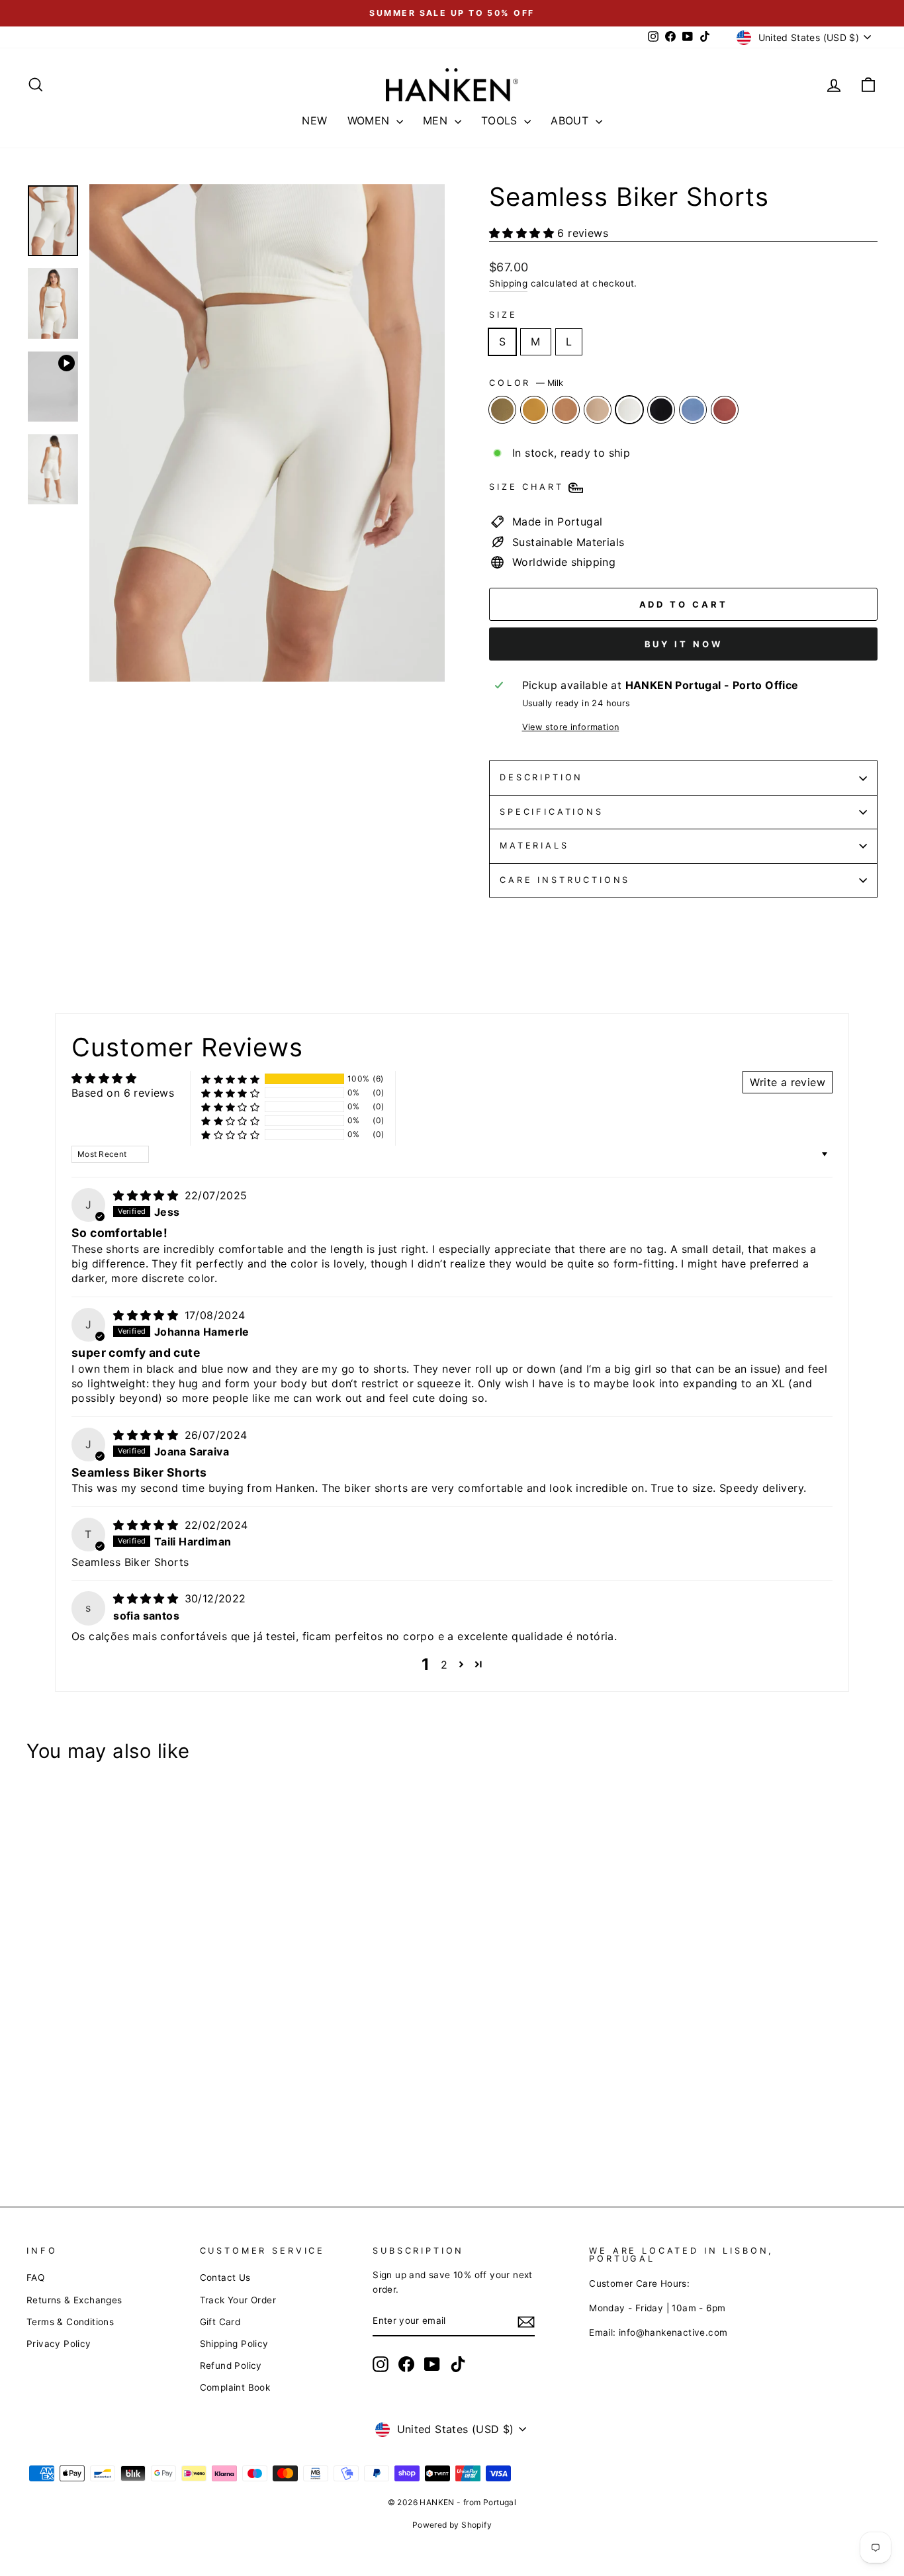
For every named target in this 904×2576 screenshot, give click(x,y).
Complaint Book (235, 2387)
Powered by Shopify (452, 2525)
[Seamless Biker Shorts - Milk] (107, 2128)
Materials (534, 846)
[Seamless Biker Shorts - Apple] (160, 2128)
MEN (437, 120)
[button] (523, 233)
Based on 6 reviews (123, 1093)
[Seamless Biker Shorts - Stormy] (143, 2128)
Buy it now (684, 644)
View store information (571, 727)
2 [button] (444, 1665)
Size (503, 315)
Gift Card (220, 2322)
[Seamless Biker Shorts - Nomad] (89, 2128)
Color (526, 383)
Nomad (598, 410)
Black (661, 410)
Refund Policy (231, 2366)
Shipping (508, 283)
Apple (725, 410)
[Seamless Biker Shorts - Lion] (71, 2128)
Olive (502, 410)
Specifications (552, 812)
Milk (629, 410)
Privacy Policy (59, 2344)
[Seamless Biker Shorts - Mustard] (53, 2128)
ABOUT (571, 120)
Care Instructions (565, 880)
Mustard (534, 410)
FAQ (35, 2277)
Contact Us (225, 2277)
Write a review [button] (788, 1082)
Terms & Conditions (70, 2322)
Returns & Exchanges (74, 2300)
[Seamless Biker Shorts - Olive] (35, 2128)
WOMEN (370, 120)
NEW (314, 120)
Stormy (693, 410)
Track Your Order (238, 2300)
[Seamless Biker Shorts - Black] (125, 2128)
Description (541, 777)
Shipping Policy (234, 2344)
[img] (147, 1195)
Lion (566, 410)
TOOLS (501, 120)
